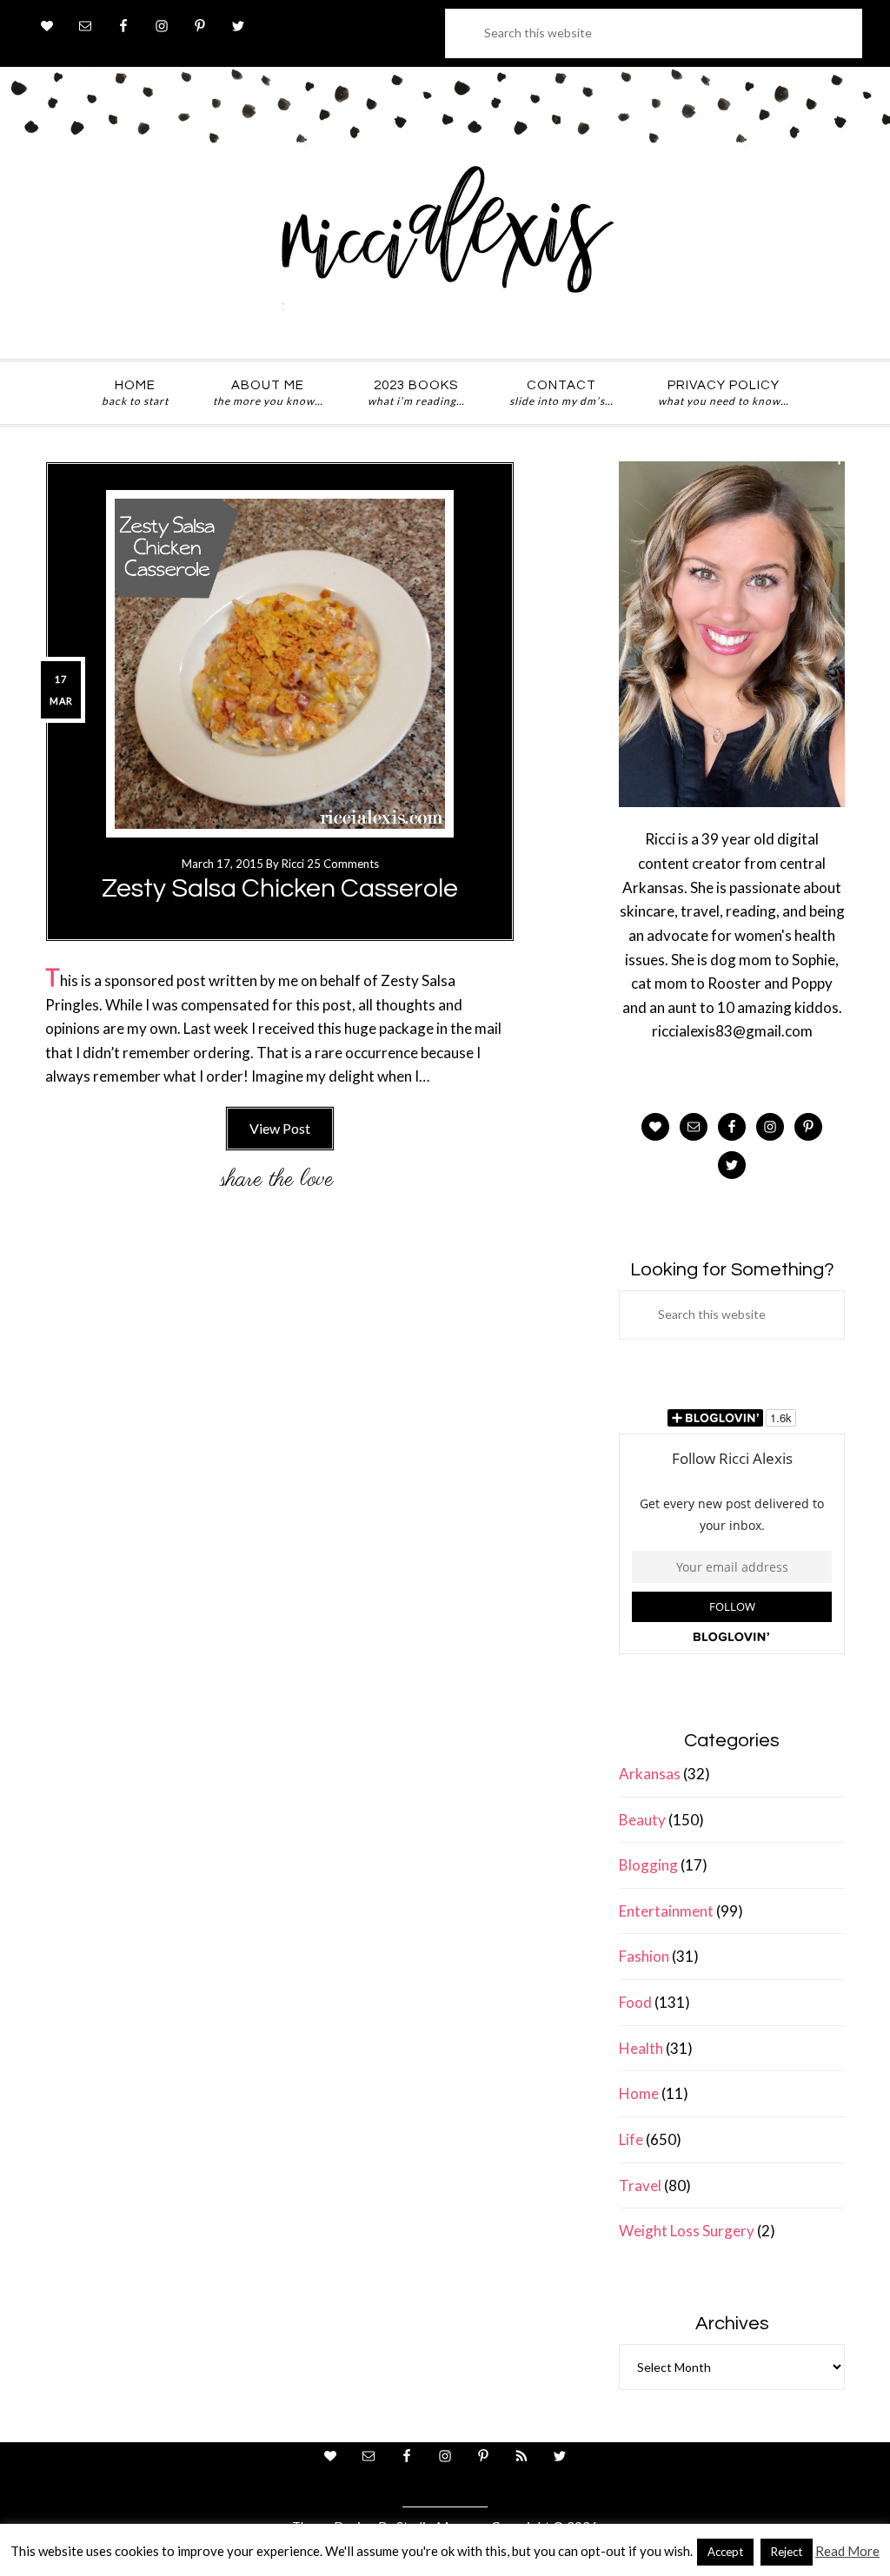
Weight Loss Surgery (687, 2231)
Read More (847, 2551)
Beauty (642, 1820)
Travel (640, 2185)
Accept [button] (725, 2552)
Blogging (648, 1865)
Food (635, 2002)
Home (639, 2093)
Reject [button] (787, 2552)
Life (631, 2139)
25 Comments (343, 864)
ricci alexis (445, 246)
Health (641, 2048)
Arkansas (650, 1774)
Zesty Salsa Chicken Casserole (280, 888)
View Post (280, 1128)
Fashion (644, 1956)
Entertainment (666, 1911)
